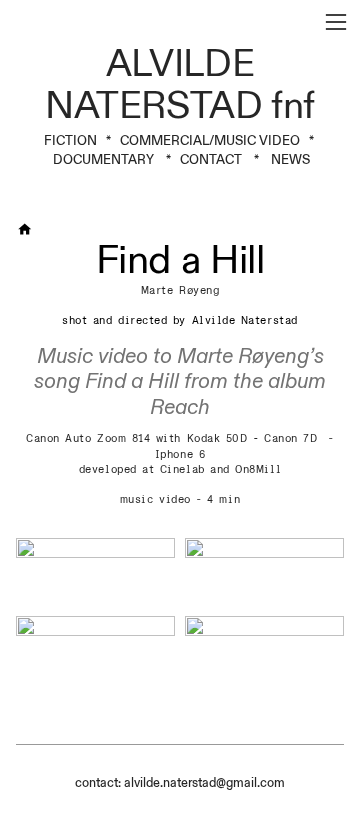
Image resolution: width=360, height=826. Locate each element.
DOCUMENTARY (103, 160)
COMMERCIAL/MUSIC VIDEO (210, 141)
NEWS (290, 160)
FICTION (70, 141)
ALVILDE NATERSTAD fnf (180, 85)
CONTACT (212, 160)
